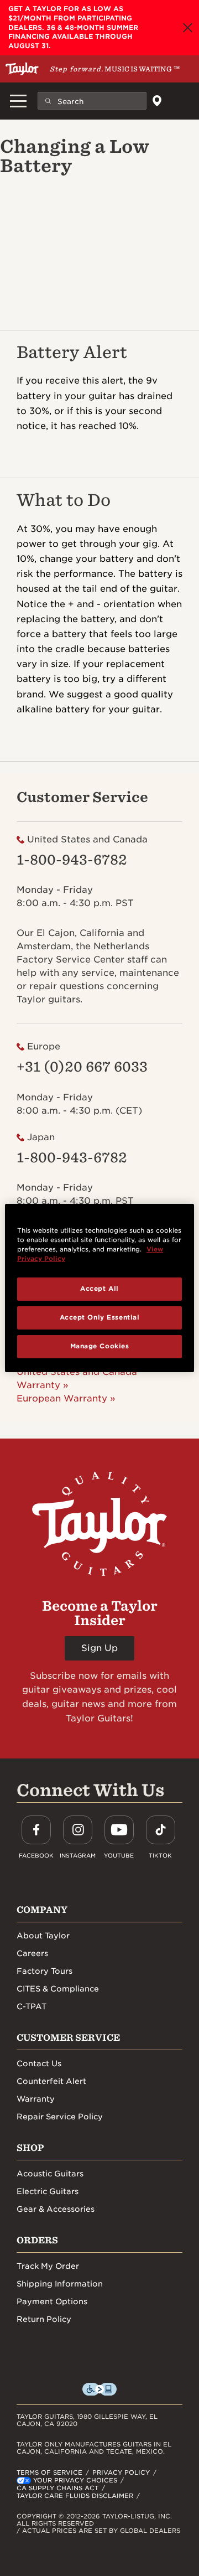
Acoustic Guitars (50, 2174)
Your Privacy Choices (75, 2480)
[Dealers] (157, 101)
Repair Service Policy (60, 2117)
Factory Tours (44, 1971)
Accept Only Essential (100, 1317)
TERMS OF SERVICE (49, 2472)
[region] (99, 1288)
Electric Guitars (48, 2191)
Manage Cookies (100, 1346)
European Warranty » (66, 1398)
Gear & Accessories (56, 2209)
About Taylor (43, 1936)
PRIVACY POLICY (121, 2472)
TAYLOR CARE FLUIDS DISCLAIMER (75, 2496)
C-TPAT (32, 2006)
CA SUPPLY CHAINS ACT (57, 2488)
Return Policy (44, 2319)
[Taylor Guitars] (22, 69)
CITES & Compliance (58, 1989)
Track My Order (48, 2266)
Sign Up (99, 1648)
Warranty (36, 2099)
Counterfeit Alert (51, 2081)
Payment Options (52, 2301)
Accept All (99, 1289)
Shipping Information (60, 2284)
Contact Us (39, 2063)
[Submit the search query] (48, 101)
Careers (32, 1953)
